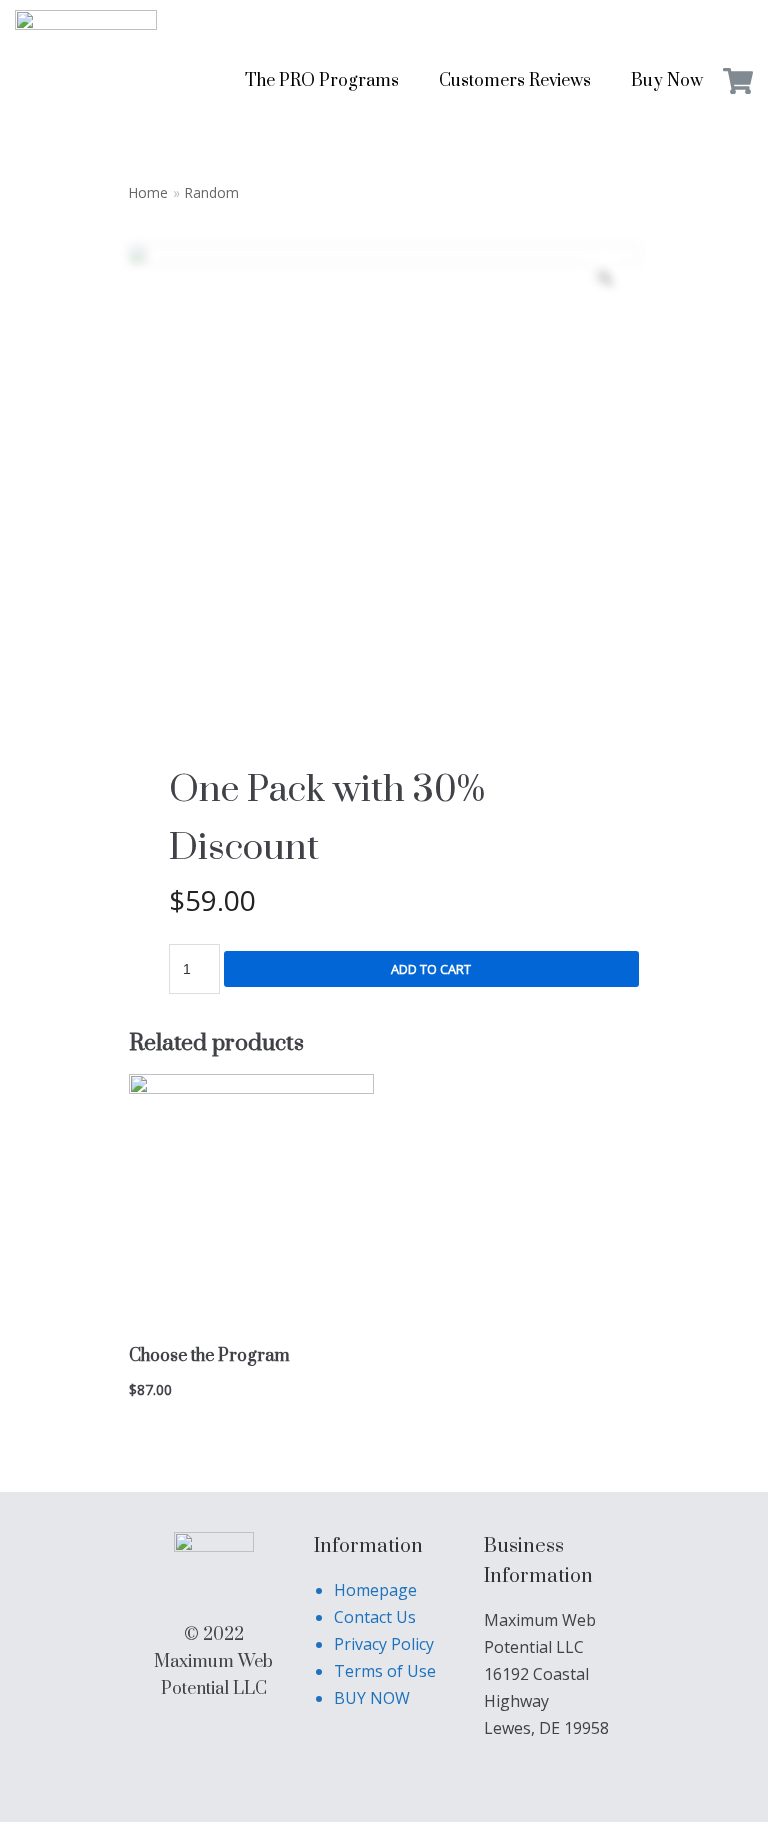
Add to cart (431, 969)
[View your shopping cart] (738, 81)
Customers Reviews (515, 81)
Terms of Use (385, 1671)
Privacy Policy (384, 1644)
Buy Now (667, 81)
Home (148, 192)
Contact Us (375, 1617)
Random (212, 192)
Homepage (375, 1590)
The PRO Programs (322, 81)
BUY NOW (372, 1698)
